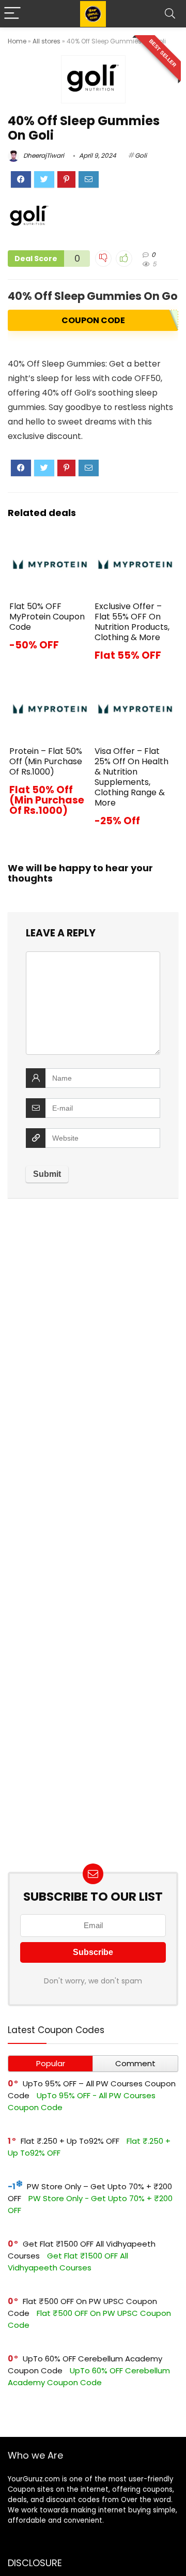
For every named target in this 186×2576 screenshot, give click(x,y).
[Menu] (12, 14)
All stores (47, 41)
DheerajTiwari (43, 155)
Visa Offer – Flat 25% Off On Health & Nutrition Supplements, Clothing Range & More (131, 777)
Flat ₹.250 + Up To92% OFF (70, 2141)
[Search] (170, 14)
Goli (141, 155)
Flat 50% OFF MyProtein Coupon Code (47, 617)
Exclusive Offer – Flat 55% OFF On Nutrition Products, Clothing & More (132, 622)
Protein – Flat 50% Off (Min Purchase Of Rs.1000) (46, 761)
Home (17, 41)
